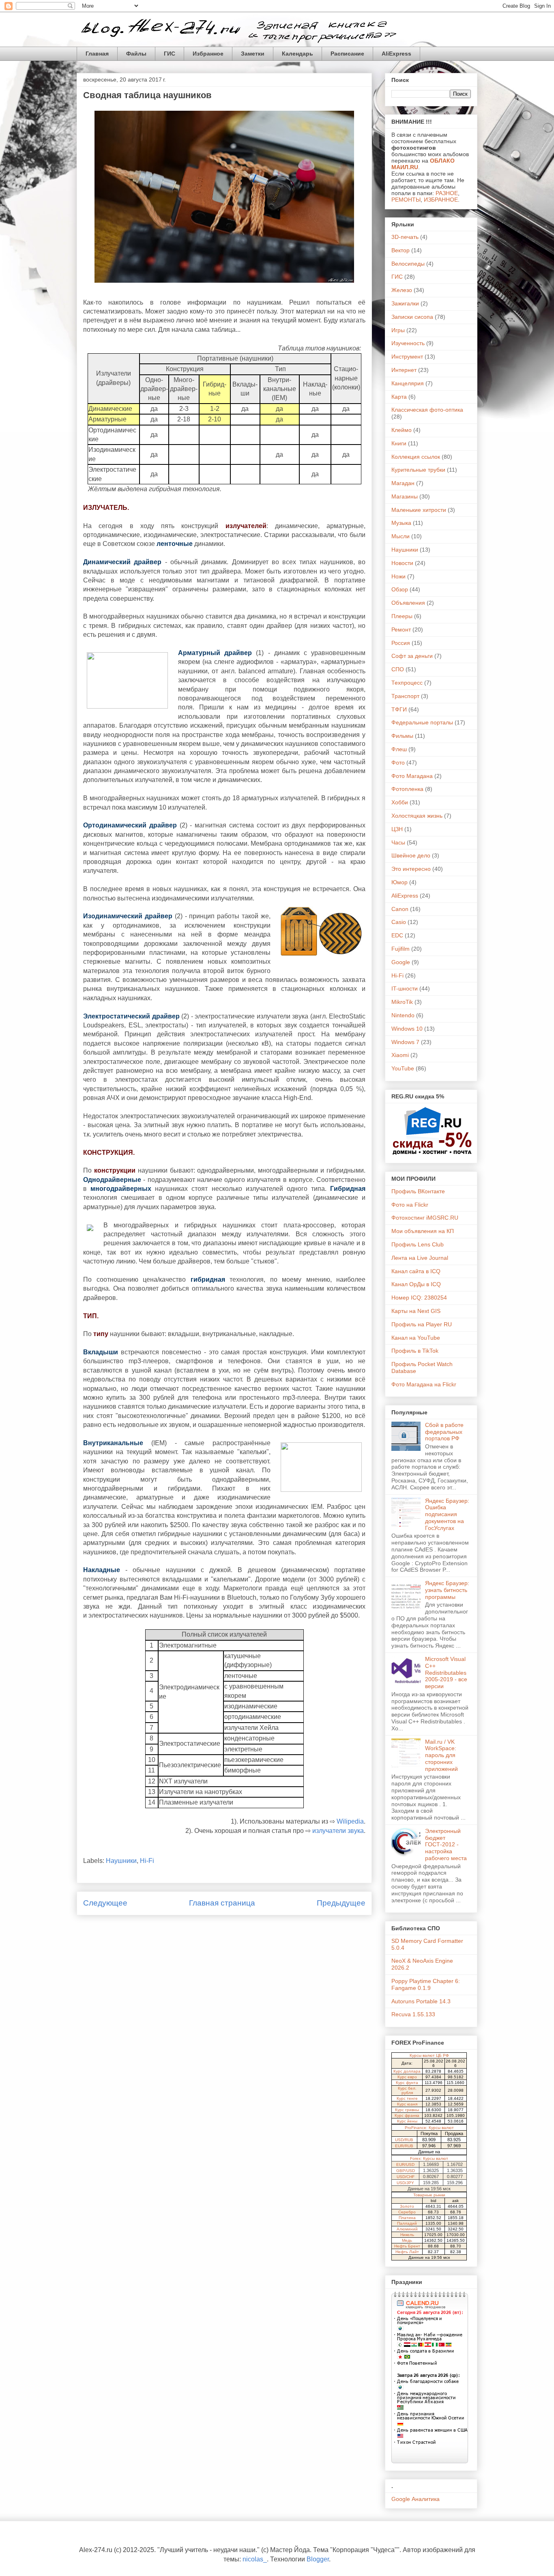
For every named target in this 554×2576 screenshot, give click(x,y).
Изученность (408, 343)
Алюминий (407, 2229)
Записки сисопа (412, 317)
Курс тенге (407, 2098)
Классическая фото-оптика (427, 410)
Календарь (297, 54)
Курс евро (407, 2077)
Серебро (407, 2212)
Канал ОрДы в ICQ (416, 1284)
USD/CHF (406, 2177)
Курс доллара (407, 2071)
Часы (398, 842)
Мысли (400, 536)
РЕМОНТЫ (406, 200)
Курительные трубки (418, 470)
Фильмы (402, 736)
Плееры (402, 616)
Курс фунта (407, 2083)
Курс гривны (407, 2110)
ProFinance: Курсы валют (429, 2128)
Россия (401, 643)
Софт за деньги (412, 656)
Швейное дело (411, 855)
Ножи (398, 576)
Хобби (400, 802)
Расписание (347, 54)
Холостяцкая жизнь (417, 816)
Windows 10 (407, 1029)
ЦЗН (397, 829)
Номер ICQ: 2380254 (419, 1298)
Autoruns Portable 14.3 (421, 2001)
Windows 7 (405, 1042)
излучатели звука (338, 1831)
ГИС (170, 54)
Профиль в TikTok (415, 1351)
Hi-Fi (147, 1861)
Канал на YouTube (416, 1338)
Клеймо (402, 430)
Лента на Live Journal (420, 1258)
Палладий (407, 2223)
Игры (398, 330)
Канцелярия (408, 383)
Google (401, 962)
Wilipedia (350, 1821)
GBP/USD (406, 2171)
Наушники (121, 1861)
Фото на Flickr (410, 1205)
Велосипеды (408, 264)
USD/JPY (405, 2183)
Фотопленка (407, 789)
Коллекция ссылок (416, 457)
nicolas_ (255, 2559)
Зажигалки (405, 303)
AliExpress (396, 54)
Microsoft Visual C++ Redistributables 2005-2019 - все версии (446, 1673)
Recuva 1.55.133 (413, 2014)
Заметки (253, 54)
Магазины (405, 496)
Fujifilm (400, 949)
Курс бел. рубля (407, 2090)
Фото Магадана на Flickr (424, 1384)
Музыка (401, 523)
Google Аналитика (415, 2499)
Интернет (404, 370)
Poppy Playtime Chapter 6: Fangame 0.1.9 (426, 1984)
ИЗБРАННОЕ (441, 200)
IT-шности (405, 988)
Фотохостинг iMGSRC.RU (425, 1218)
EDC (397, 935)
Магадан (403, 483)
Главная (97, 54)
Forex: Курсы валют (429, 2158)
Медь (407, 2240)
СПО (398, 669)
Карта (399, 397)
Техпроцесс (407, 683)
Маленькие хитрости (419, 510)
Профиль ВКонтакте (418, 1191)
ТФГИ (399, 709)
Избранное (208, 54)
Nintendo (403, 1015)
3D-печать (405, 237)
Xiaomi (400, 1055)
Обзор (400, 589)
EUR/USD (405, 2165)
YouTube (403, 1068)
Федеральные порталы (422, 722)
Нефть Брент (407, 2246)
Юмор (399, 882)
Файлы (136, 54)
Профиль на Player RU (422, 1324)
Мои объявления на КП (423, 1231)
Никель (407, 2235)
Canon (400, 909)
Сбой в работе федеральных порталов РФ (444, 1432)
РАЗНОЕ (447, 193)
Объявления (408, 603)
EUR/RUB (404, 2146)
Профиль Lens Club (418, 1244)
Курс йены (407, 2121)
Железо (402, 290)
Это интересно (411, 869)
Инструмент (407, 357)
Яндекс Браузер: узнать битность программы (447, 1590)
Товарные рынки (429, 2195)
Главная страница (222, 1903)
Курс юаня (407, 2104)
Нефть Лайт (407, 2252)
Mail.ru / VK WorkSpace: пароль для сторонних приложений (441, 1755)
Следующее (105, 1903)
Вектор (400, 250)
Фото (398, 763)
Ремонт (401, 629)
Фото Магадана (412, 776)
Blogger (318, 2559)
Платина (407, 2218)
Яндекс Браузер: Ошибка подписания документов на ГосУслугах (447, 1514)
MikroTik (402, 1002)
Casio (399, 922)
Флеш (399, 749)
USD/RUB (404, 2140)
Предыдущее (341, 1903)
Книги (399, 443)
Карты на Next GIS (416, 1311)
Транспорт (405, 696)
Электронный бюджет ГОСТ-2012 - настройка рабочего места (446, 1844)
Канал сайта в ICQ (416, 1271)
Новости (402, 563)
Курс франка (407, 2115)
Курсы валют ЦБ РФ (429, 2055)
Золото (407, 2206)
